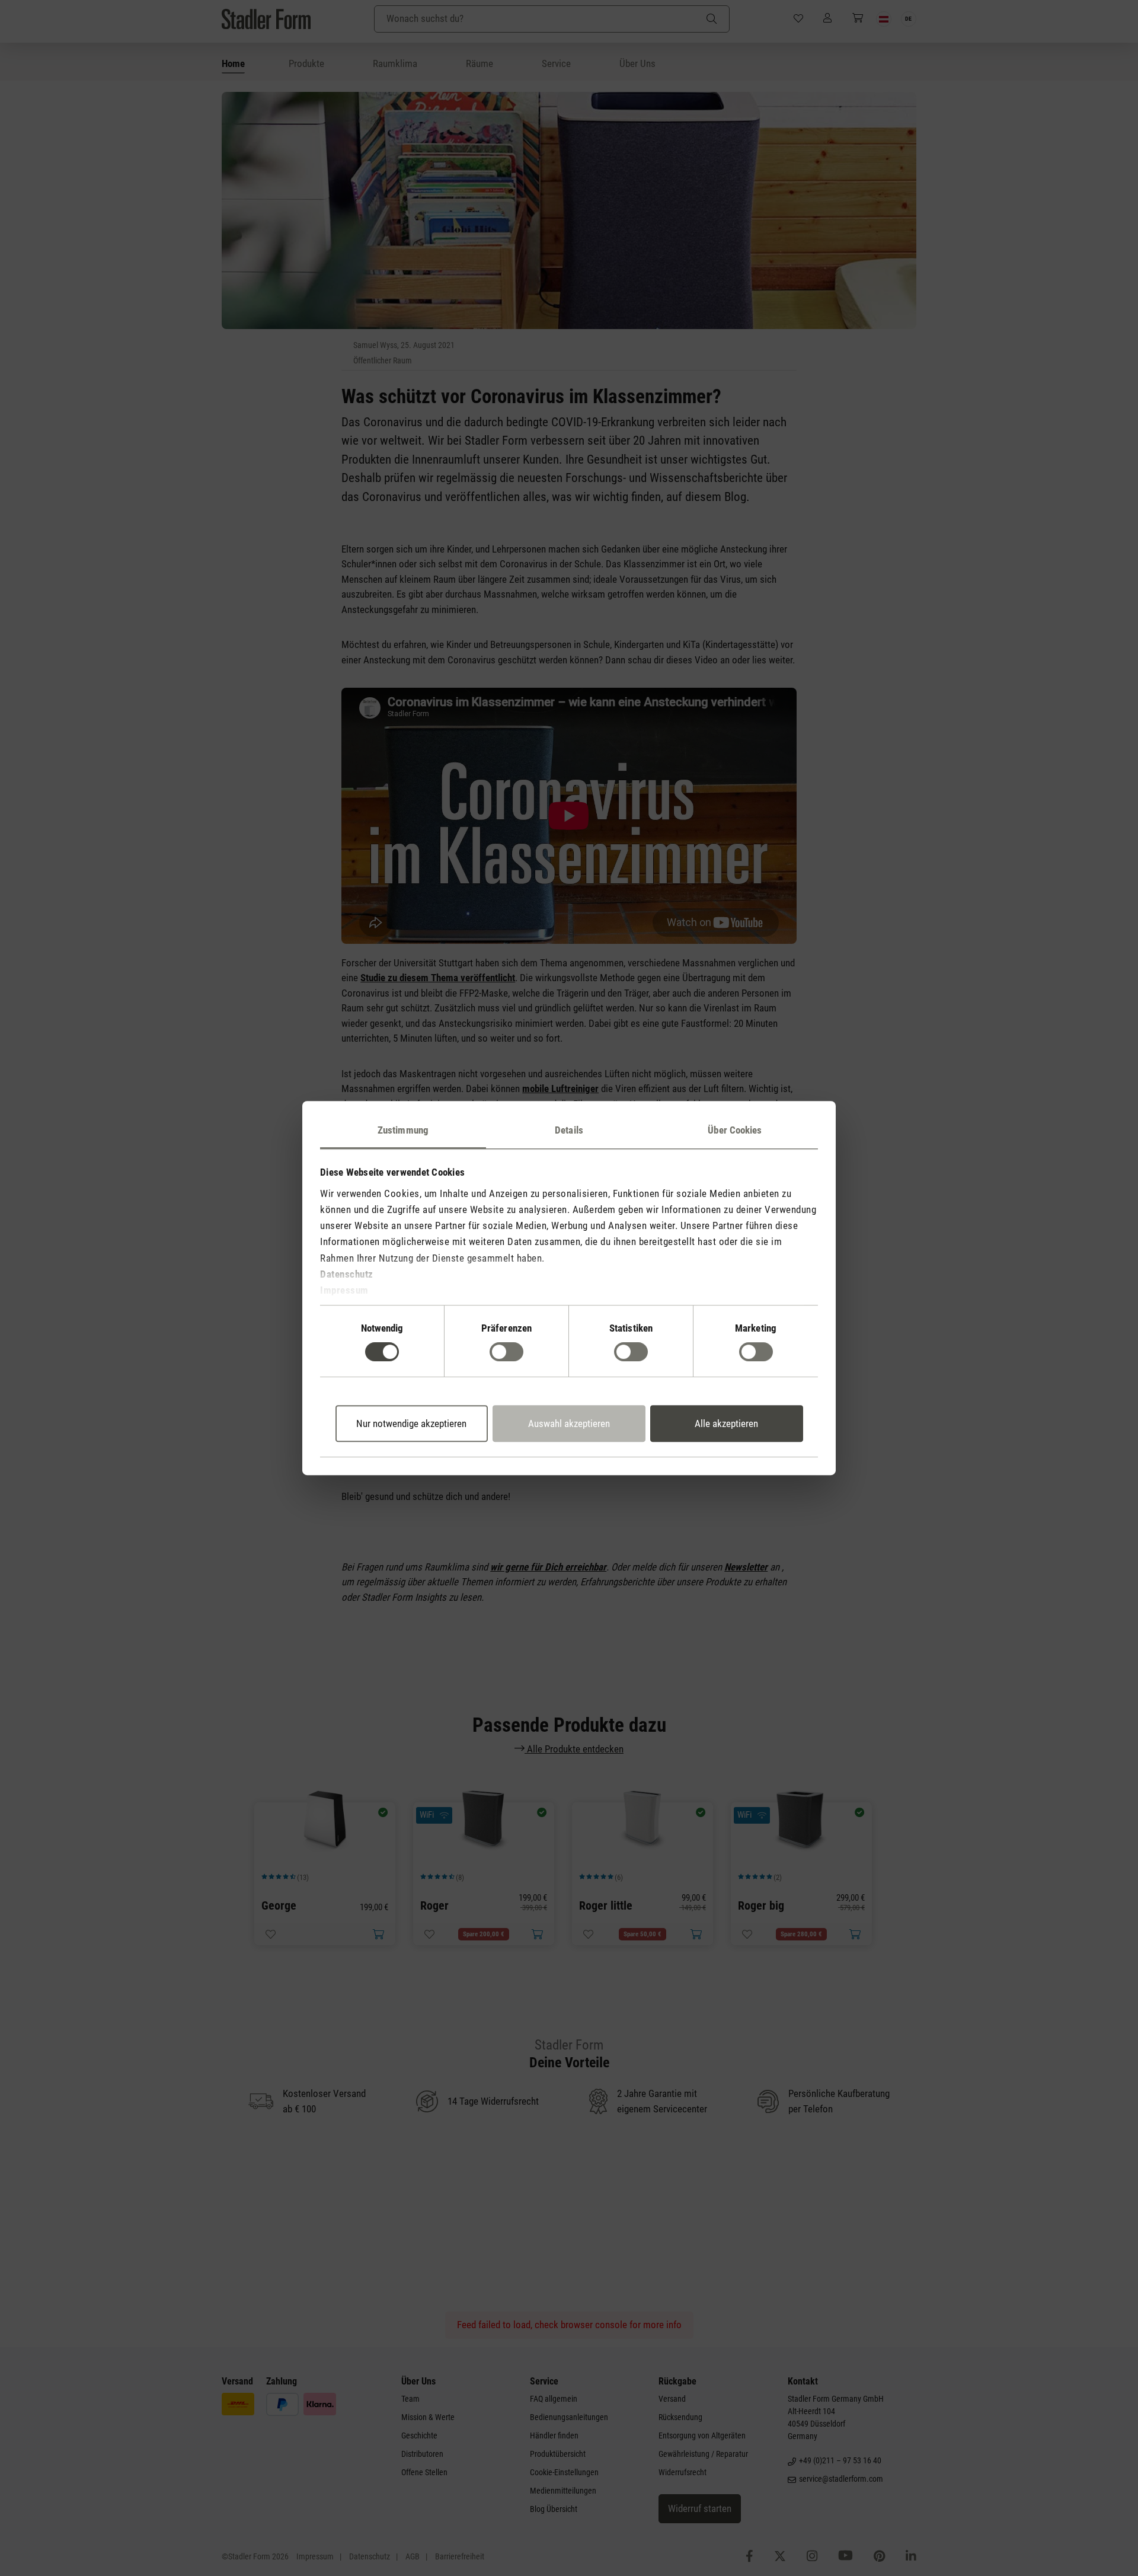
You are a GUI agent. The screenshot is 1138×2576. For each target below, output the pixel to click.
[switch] (506, 1352)
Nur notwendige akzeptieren (411, 1423)
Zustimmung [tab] (403, 1130)
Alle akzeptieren (726, 1423)
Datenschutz (347, 1274)
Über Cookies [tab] (735, 1130)
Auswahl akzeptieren (569, 1423)
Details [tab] (569, 1130)
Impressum (344, 1290)
